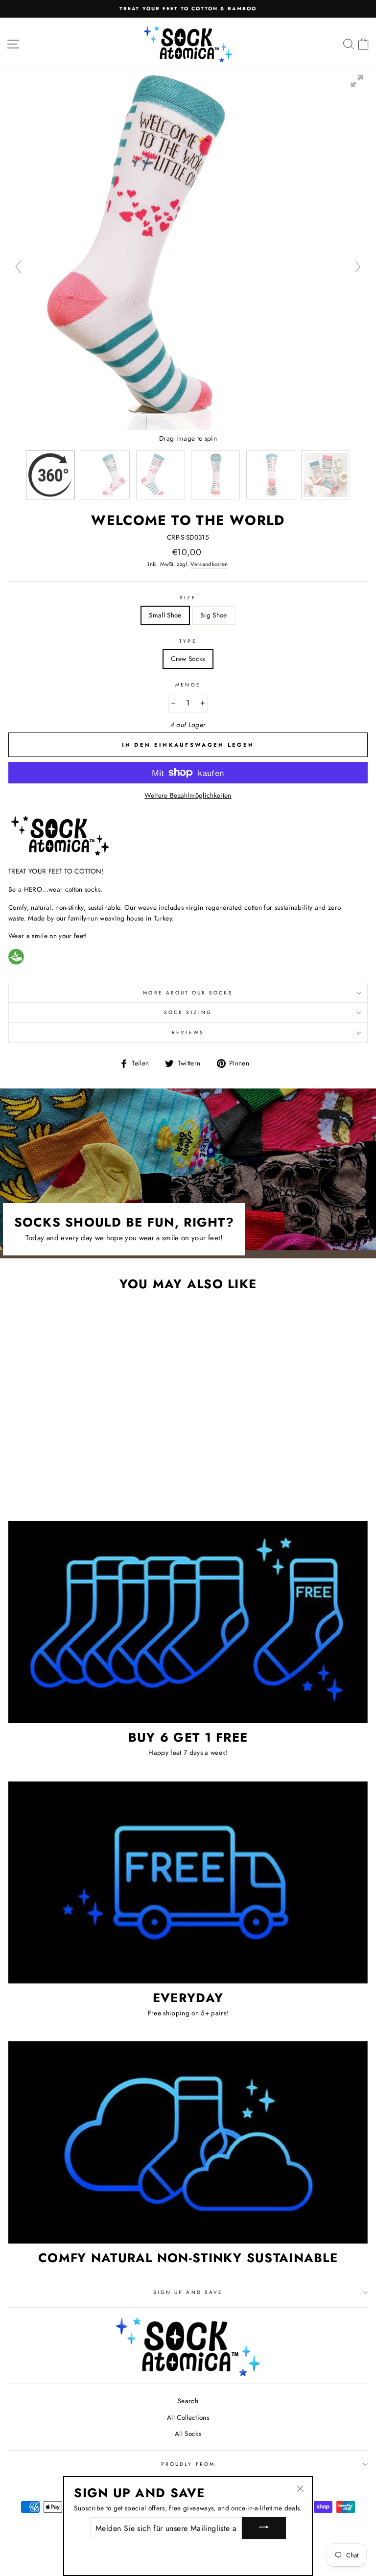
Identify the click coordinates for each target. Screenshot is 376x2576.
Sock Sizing (188, 1012)
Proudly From (188, 2464)
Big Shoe (214, 615)
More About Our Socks (188, 993)
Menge (188, 685)
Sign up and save (188, 2292)
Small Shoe (165, 615)
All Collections (188, 2417)
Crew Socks (188, 659)
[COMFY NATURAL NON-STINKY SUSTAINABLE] (188, 2142)
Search (188, 2401)
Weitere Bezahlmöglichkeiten (188, 795)
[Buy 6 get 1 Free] (188, 1622)
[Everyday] (188, 1882)
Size (188, 598)
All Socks (188, 2434)
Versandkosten (209, 564)
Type (188, 641)
